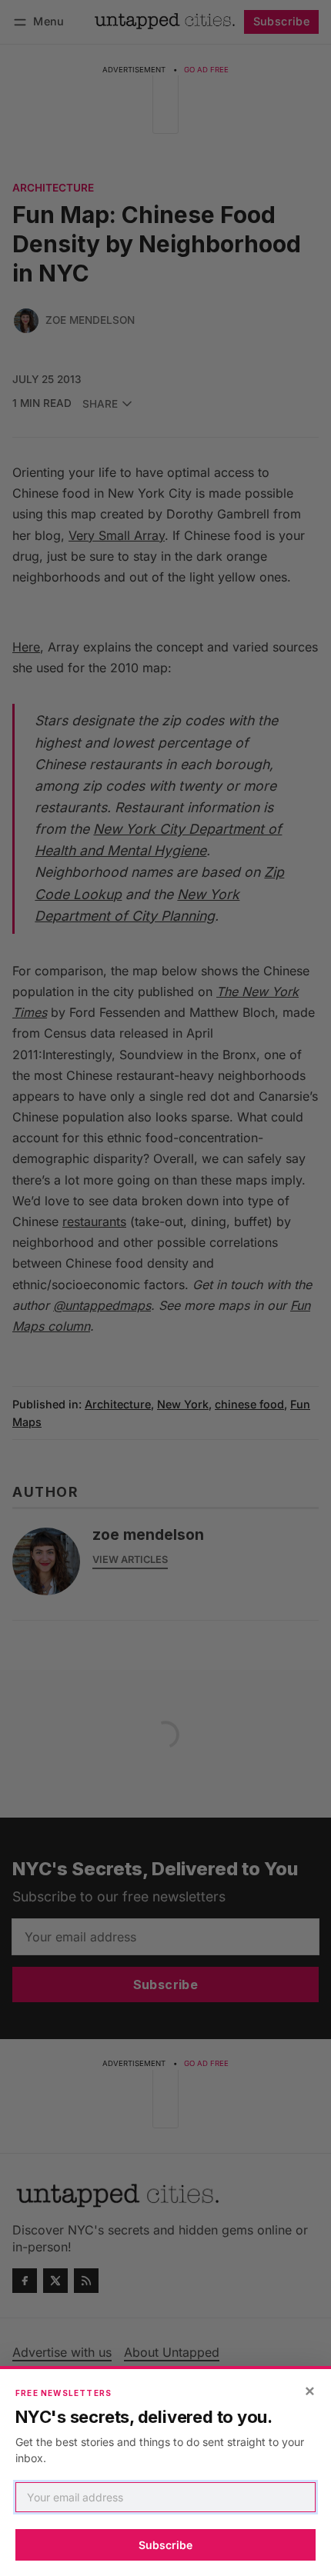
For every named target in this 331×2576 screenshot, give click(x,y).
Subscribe (165, 2545)
